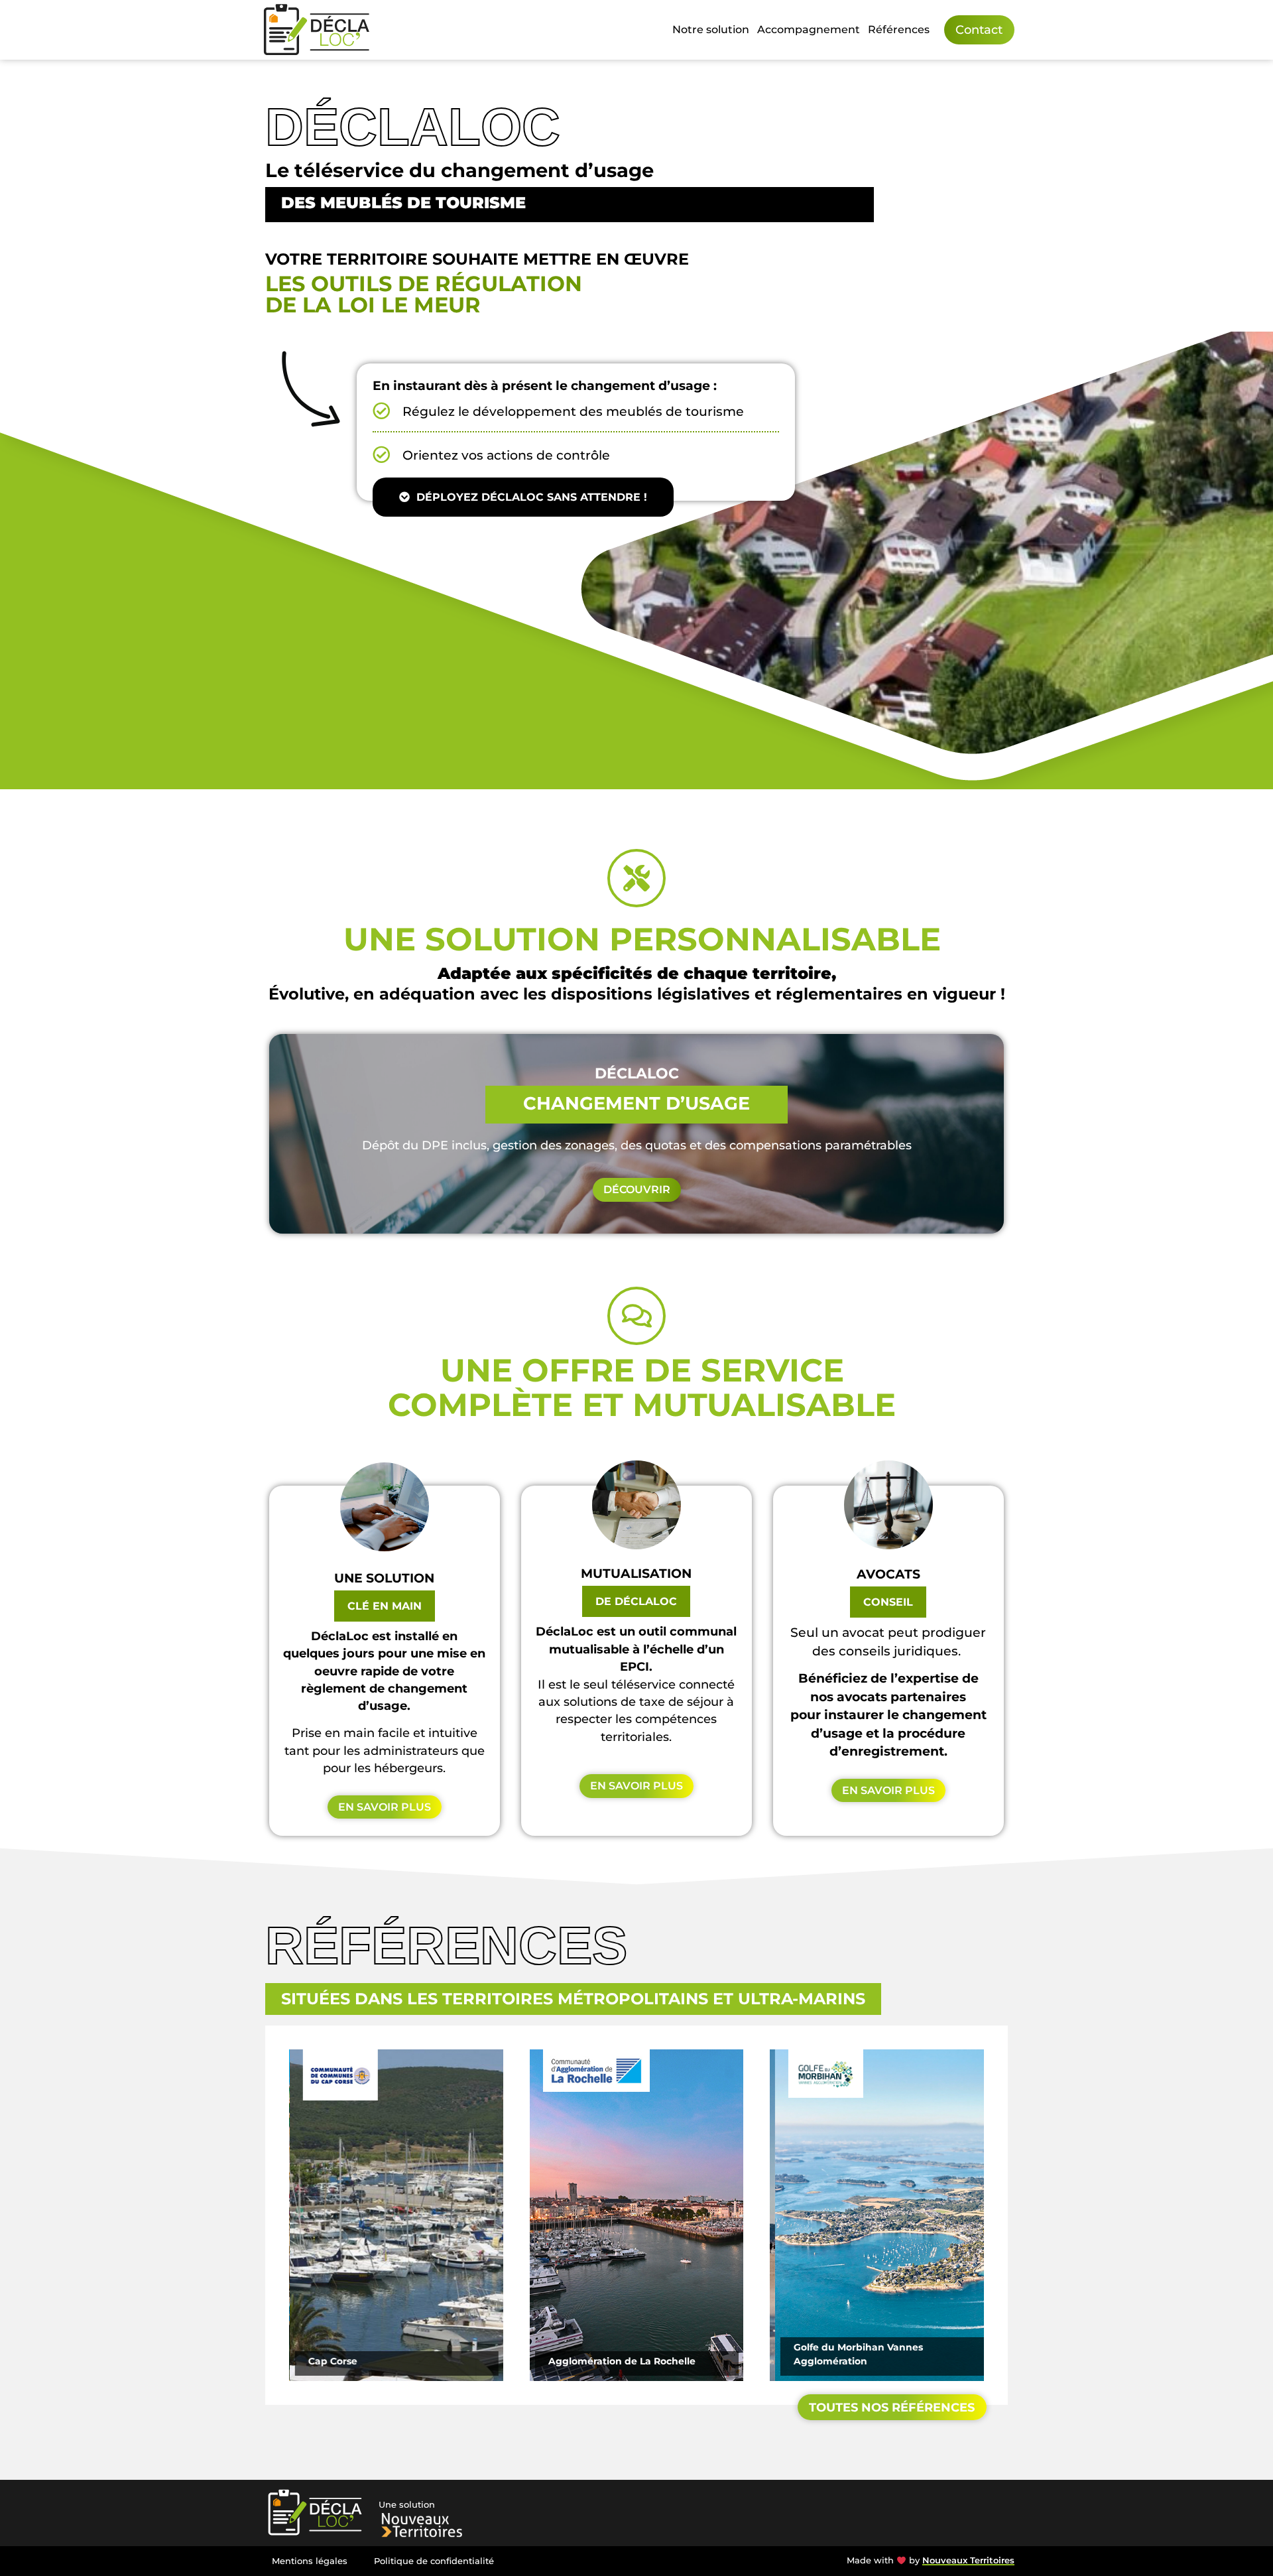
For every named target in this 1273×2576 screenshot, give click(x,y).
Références (899, 30)
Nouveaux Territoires (968, 2560)
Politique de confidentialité (434, 2561)
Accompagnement (809, 30)
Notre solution (711, 30)
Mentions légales (310, 2561)
